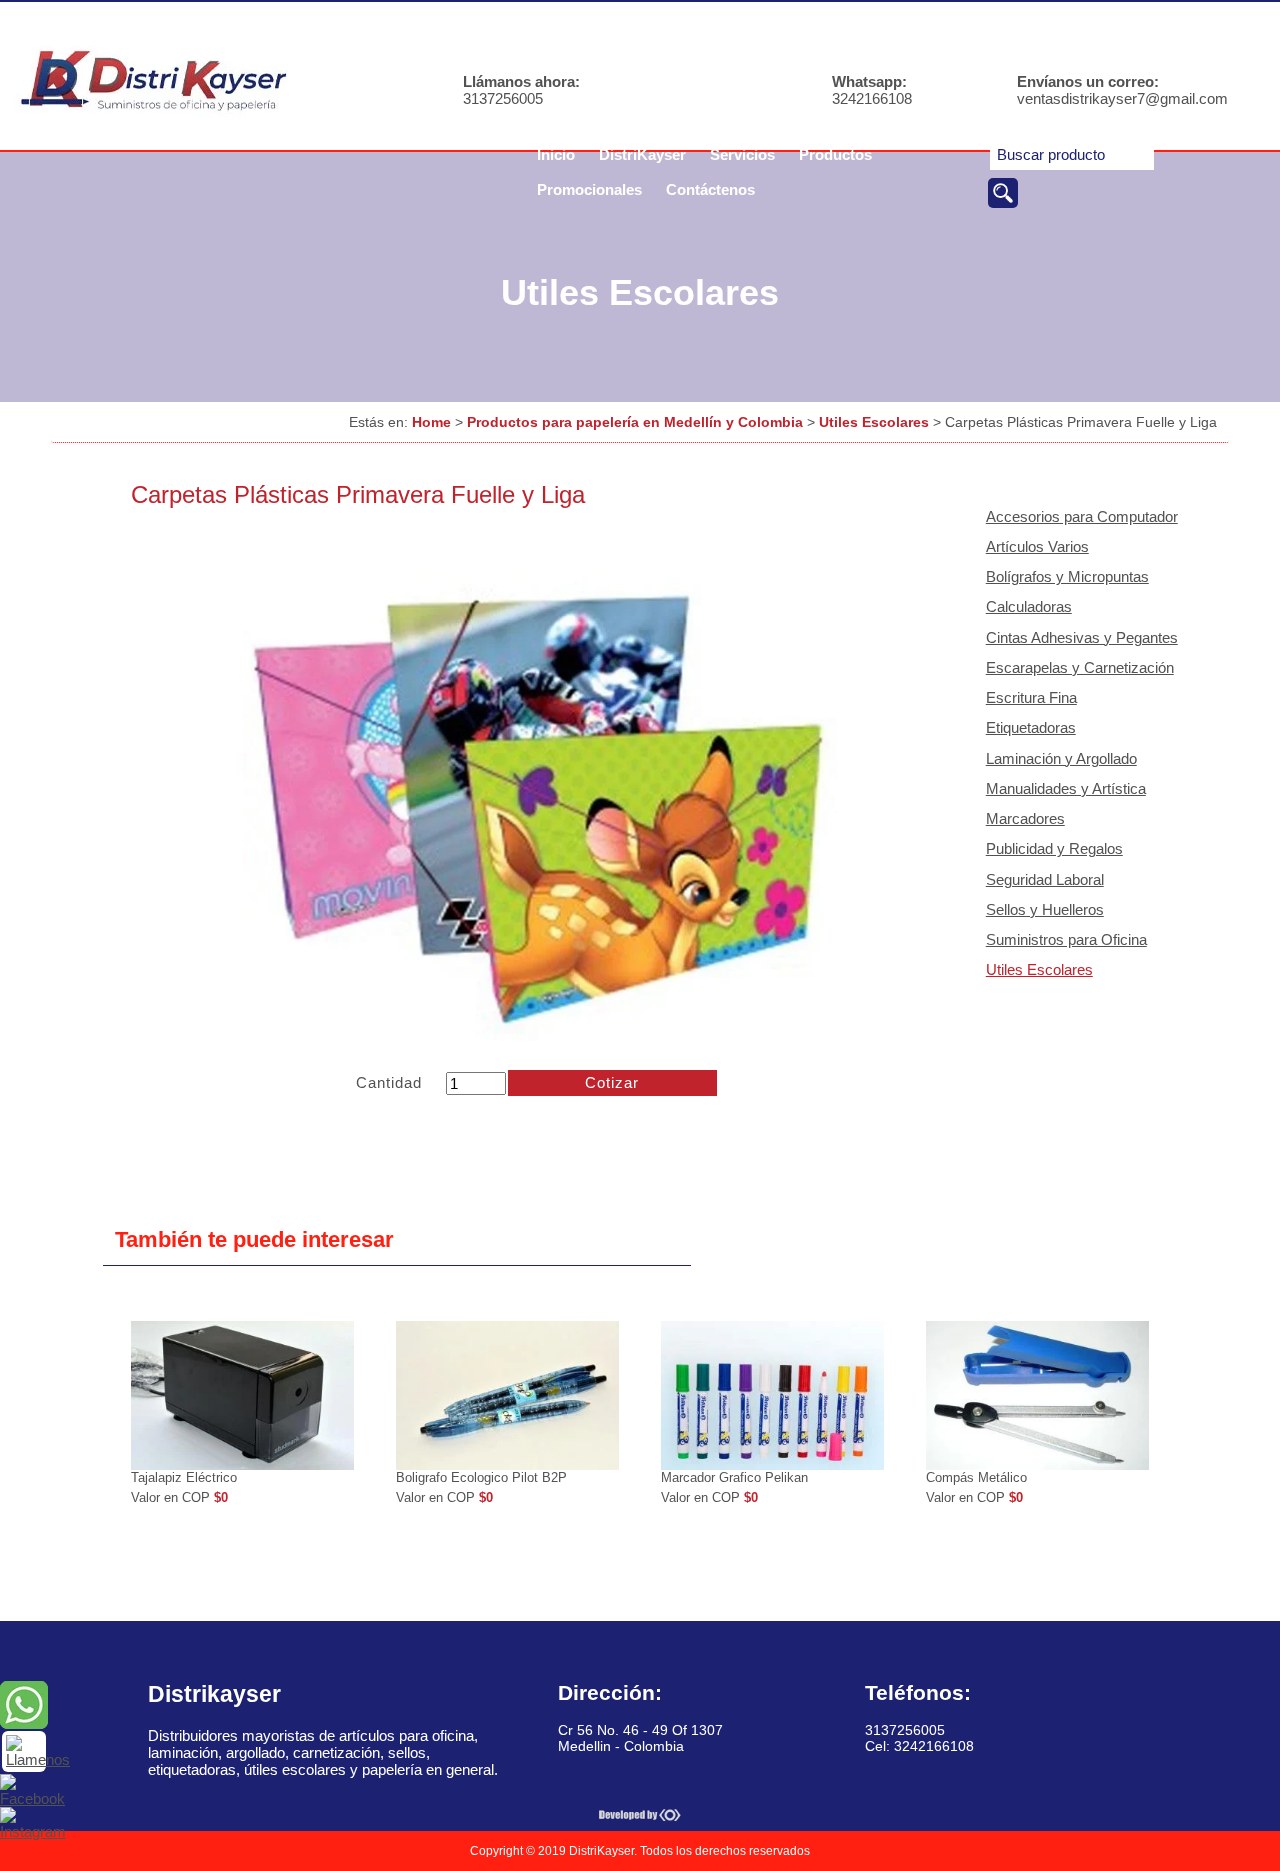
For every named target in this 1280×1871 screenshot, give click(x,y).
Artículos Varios (1037, 546)
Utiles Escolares (874, 422)
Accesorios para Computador (1082, 516)
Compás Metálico (976, 1477)
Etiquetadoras (1031, 727)
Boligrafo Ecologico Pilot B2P (481, 1477)
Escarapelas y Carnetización (1080, 667)
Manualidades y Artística (1066, 788)
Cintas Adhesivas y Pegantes (1082, 637)
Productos (835, 154)
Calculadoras (1029, 606)
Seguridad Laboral (1045, 879)
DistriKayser (642, 154)
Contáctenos (710, 189)
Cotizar (612, 1082)
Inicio (556, 154)
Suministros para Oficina (1066, 939)
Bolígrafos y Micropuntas (1067, 576)
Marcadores (1025, 818)
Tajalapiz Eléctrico (184, 1477)
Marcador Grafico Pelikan (734, 1477)
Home (431, 422)
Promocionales (589, 189)
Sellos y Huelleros (1045, 909)
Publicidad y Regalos (1054, 848)
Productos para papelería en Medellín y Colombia (635, 422)
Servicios (742, 154)
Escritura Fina (1031, 697)
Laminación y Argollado (1061, 758)
